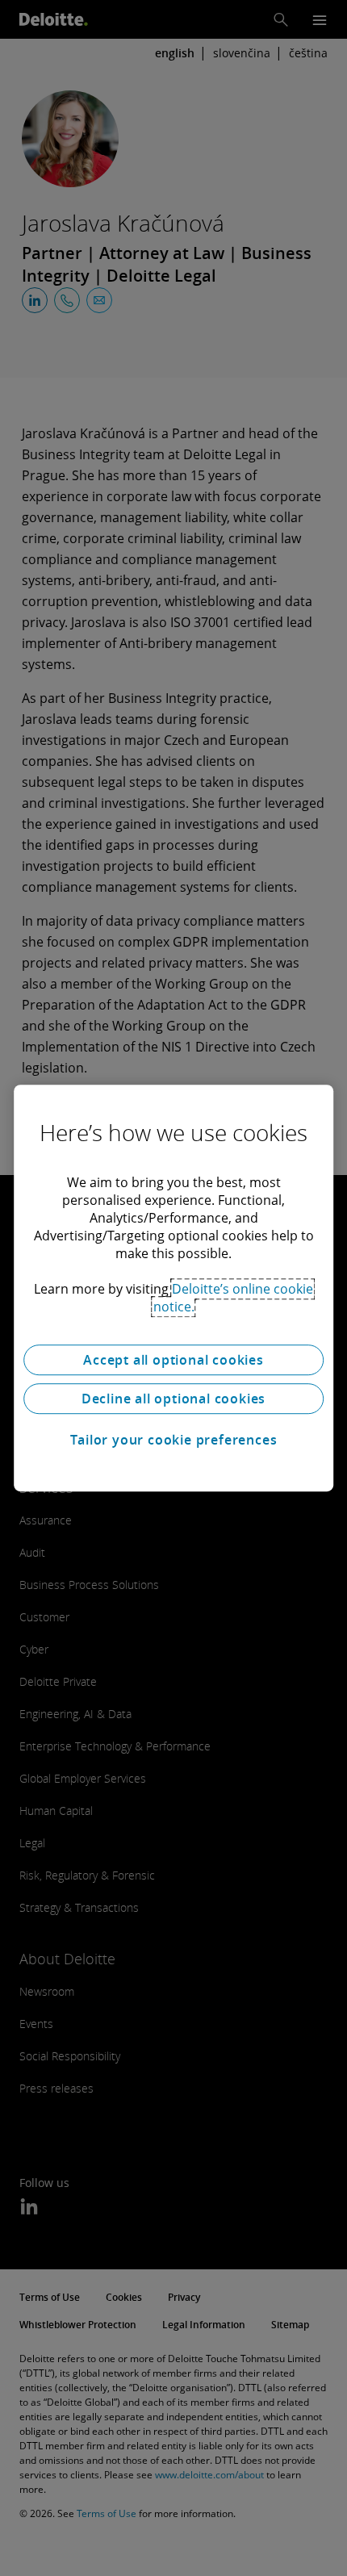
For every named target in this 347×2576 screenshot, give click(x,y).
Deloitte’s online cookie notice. (234, 1298)
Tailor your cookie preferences (174, 1440)
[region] (173, 1288)
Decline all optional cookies (173, 1399)
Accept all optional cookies (173, 1360)
